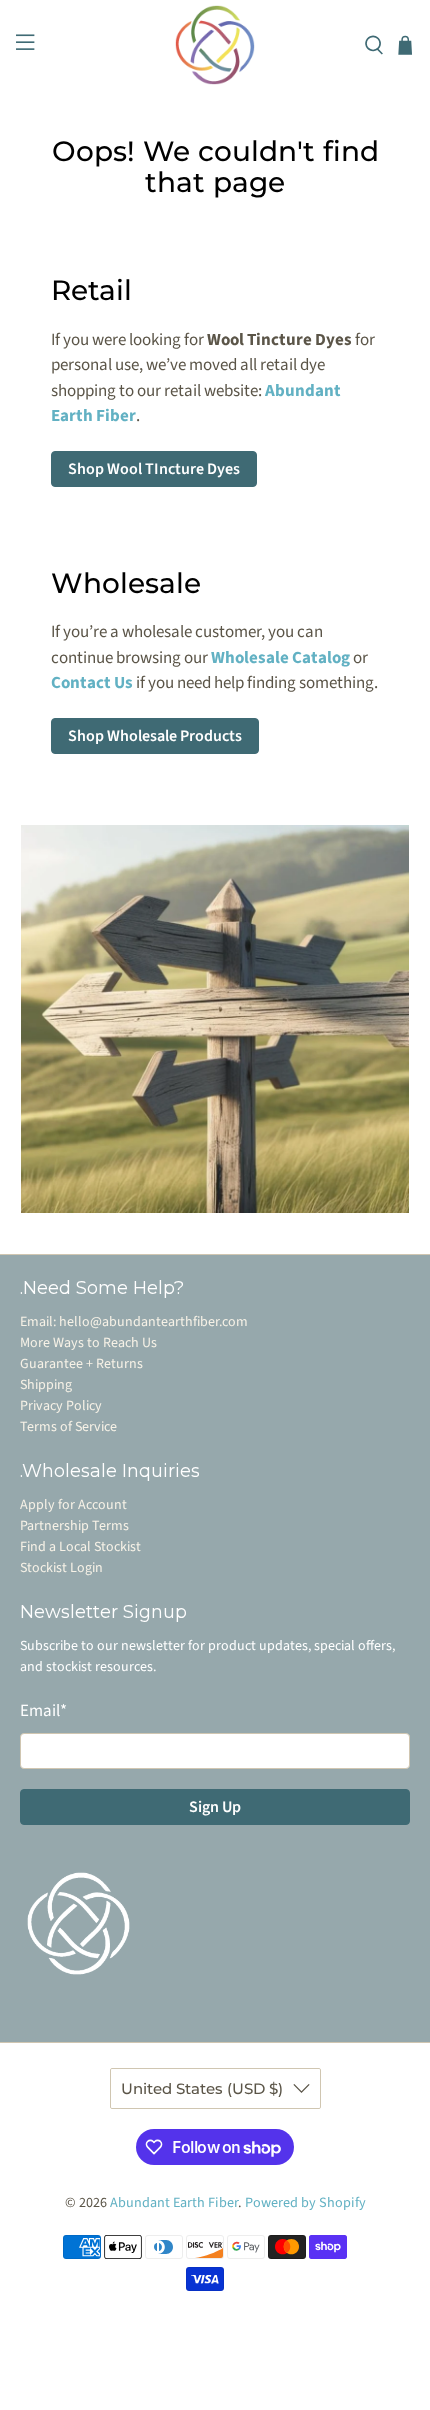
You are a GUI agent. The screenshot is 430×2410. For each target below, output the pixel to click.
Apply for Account (73, 1505)
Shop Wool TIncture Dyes (154, 469)
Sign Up (215, 1807)
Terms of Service (68, 1427)
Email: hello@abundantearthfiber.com (134, 1322)
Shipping (46, 1385)
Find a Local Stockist (80, 1547)
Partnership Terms (74, 1526)
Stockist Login (61, 1568)
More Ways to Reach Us (88, 1343)
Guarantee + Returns (81, 1364)
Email (43, 1711)
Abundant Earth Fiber (174, 2203)
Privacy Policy (61, 1406)
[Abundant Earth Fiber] (215, 45)
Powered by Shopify (305, 2203)
